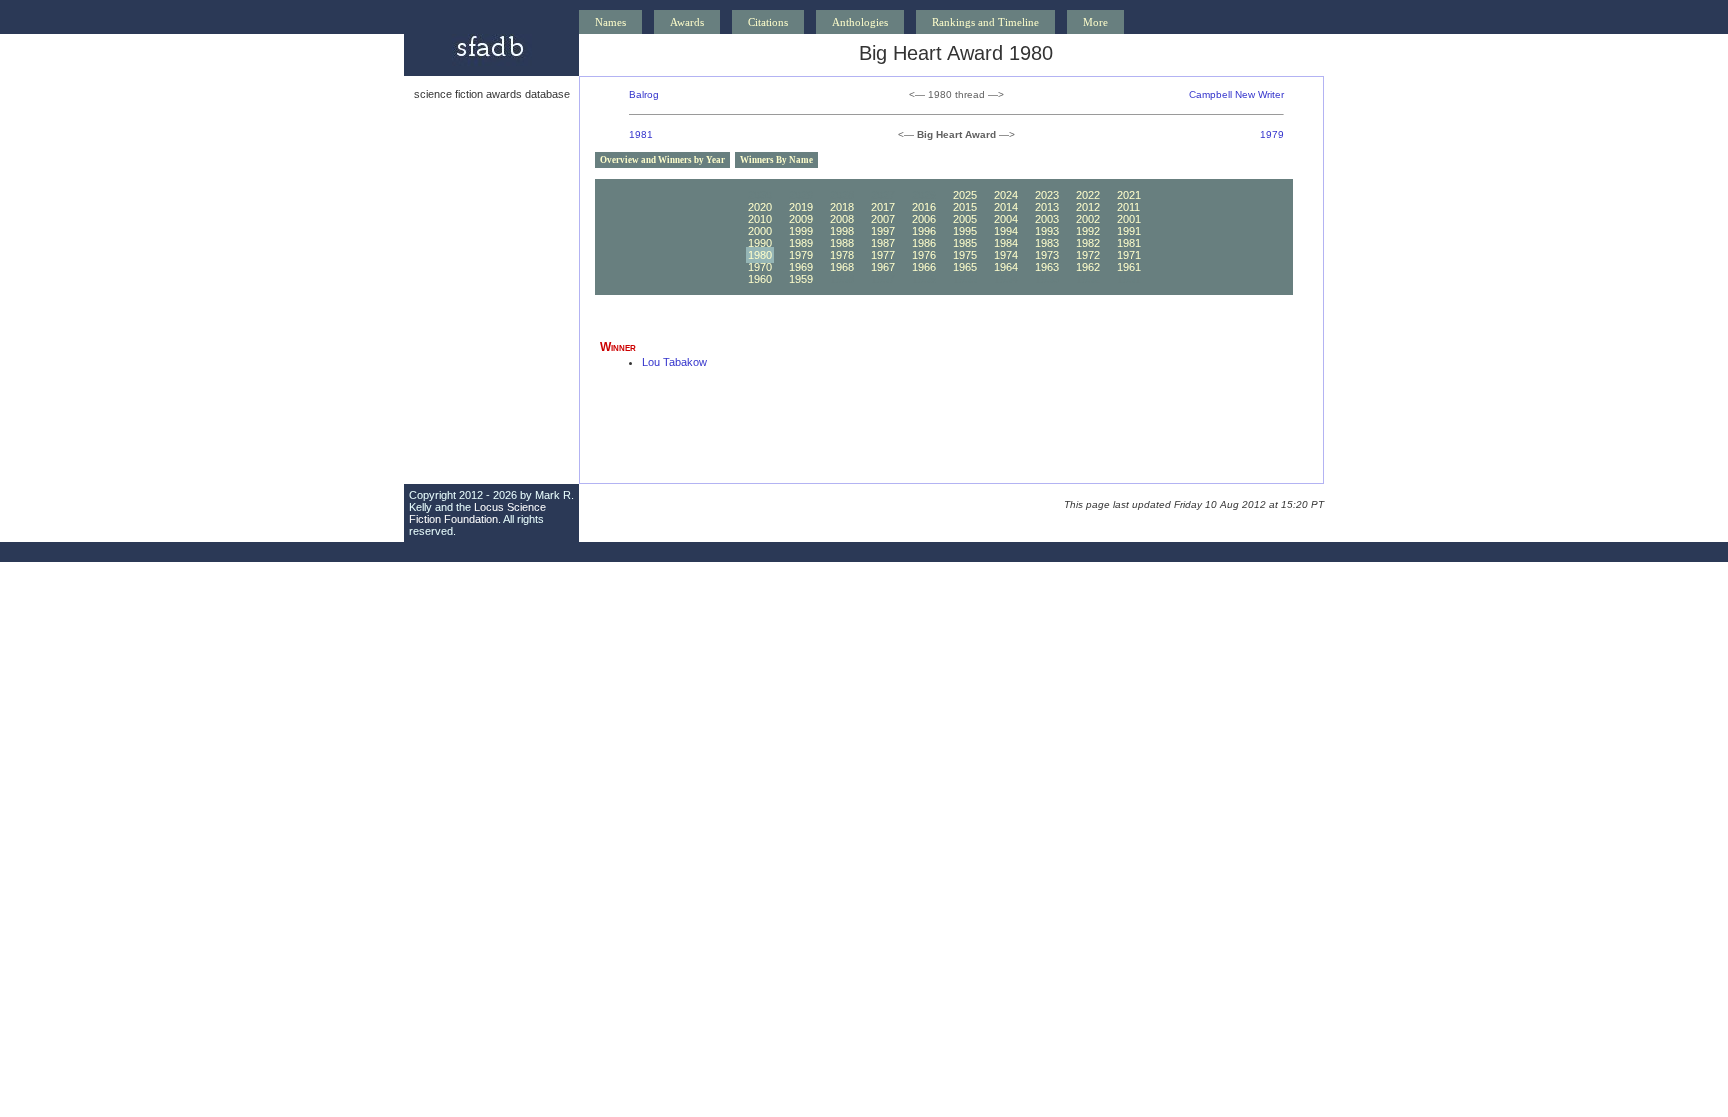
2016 (924, 207)
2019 (801, 207)
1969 (801, 267)
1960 (760, 279)
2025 (965, 195)
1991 (1129, 231)
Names (610, 22)
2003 (1047, 219)
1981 (641, 134)
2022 (1088, 195)
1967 (883, 267)
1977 (883, 255)
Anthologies (860, 22)
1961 (1129, 267)
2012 (1088, 207)
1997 (883, 231)
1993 (1047, 231)
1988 (842, 243)
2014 (1006, 207)
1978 (842, 255)
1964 (1006, 267)
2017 (883, 207)
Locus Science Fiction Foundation (477, 513)
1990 (760, 243)
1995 (965, 231)
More (1095, 22)
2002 (1088, 219)
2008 (842, 219)
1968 (842, 267)
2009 (801, 219)
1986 (924, 243)
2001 (1129, 219)
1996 (924, 231)
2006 (924, 219)
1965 (965, 267)
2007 (883, 219)
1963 (1047, 267)
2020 (760, 207)
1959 (801, 279)
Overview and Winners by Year (662, 160)
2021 (1129, 195)
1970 (760, 267)
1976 (924, 255)
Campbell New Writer (1236, 94)
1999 (801, 231)
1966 (924, 267)
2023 (1047, 195)
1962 (1088, 267)
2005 (965, 219)
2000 (760, 231)
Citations (768, 22)
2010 (760, 219)
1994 (1006, 231)
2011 (1128, 207)
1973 (1047, 255)
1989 (801, 243)
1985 (965, 243)
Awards (687, 22)
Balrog (644, 94)
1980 (760, 255)
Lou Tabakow (674, 362)
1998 (842, 231)
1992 (1088, 231)
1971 (1129, 255)
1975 (965, 255)
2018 (842, 207)
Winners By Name (776, 160)
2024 (1006, 195)
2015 (965, 207)
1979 (1272, 134)
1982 (1088, 243)
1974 (1006, 255)
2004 (1006, 219)
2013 (1047, 207)
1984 (1006, 243)
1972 (1088, 255)
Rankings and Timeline (985, 22)
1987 (883, 243)
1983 (1047, 243)
